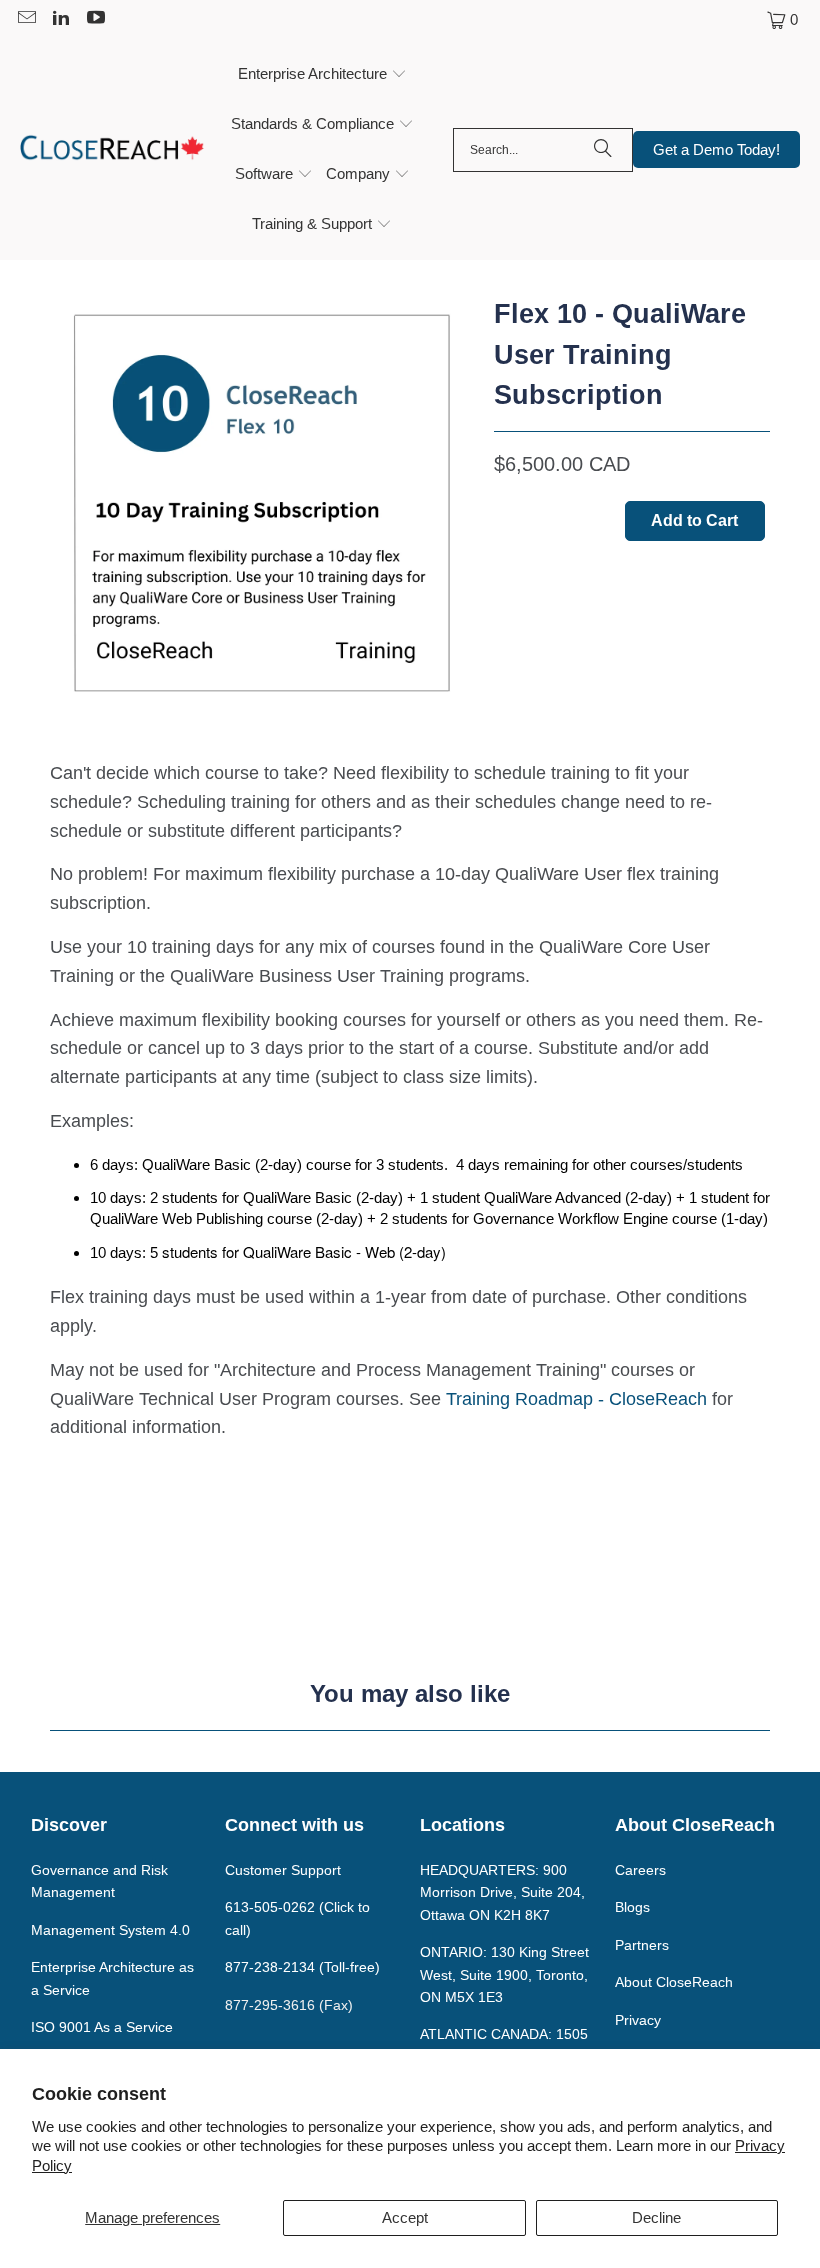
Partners (642, 1945)
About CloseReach (674, 1982)
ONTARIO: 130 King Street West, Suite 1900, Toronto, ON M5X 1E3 (504, 1974)
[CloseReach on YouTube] (94, 19)
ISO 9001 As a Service (102, 2027)
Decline (656, 2217)
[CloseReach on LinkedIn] (60, 19)
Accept (405, 2217)
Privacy (638, 2020)
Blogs (632, 1907)
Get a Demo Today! (716, 149)
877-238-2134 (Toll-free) (302, 1967)
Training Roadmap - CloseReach (576, 1399)
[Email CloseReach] (25, 19)
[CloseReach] (112, 150)
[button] (322, 75)
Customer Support (283, 1870)
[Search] (603, 150)
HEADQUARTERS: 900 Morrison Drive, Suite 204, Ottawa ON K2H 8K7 (502, 1892)
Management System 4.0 (110, 1930)
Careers (640, 1870)
